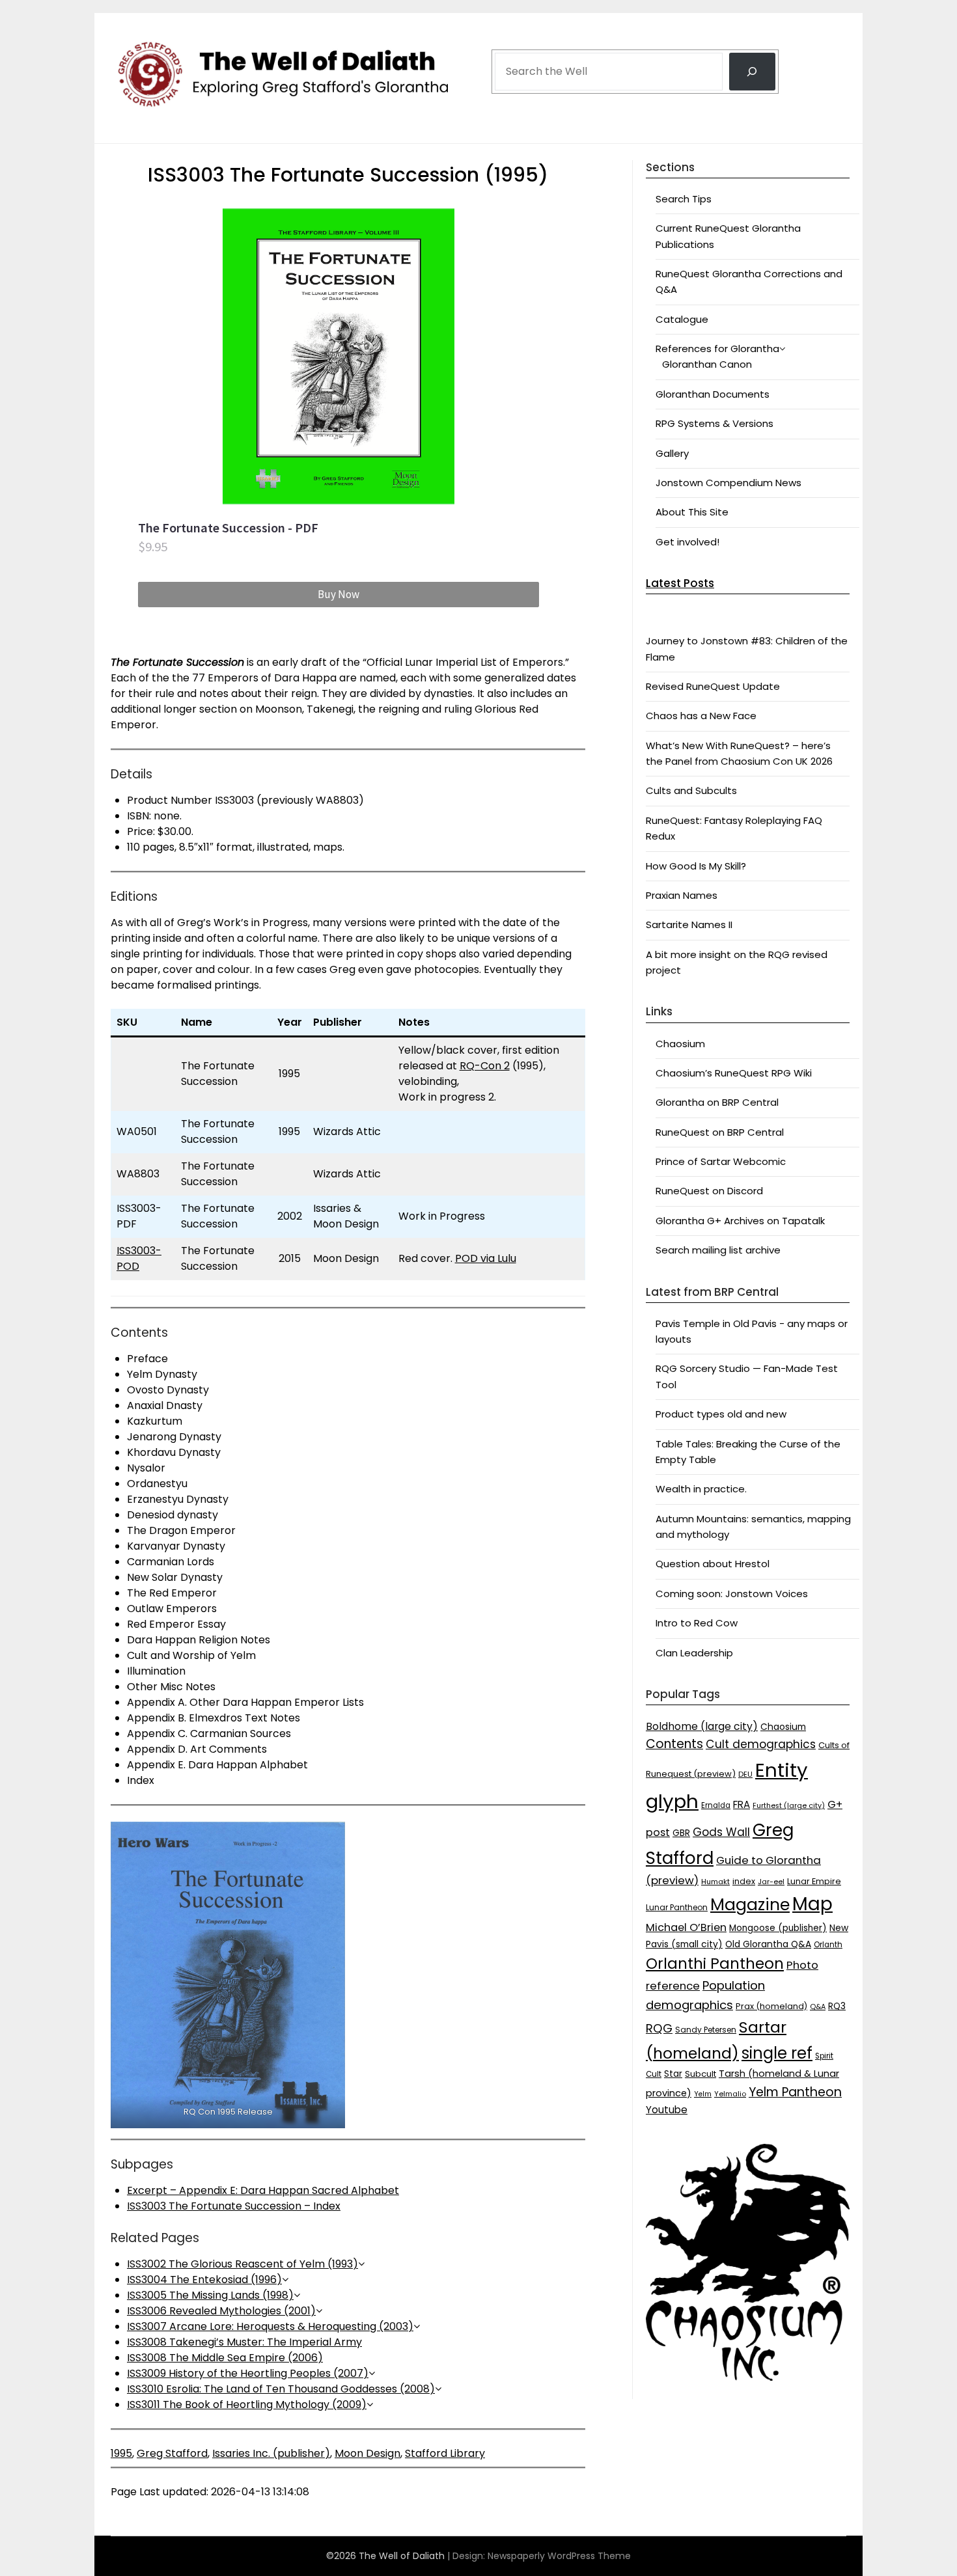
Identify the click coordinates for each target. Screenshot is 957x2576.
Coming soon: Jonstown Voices (732, 1594)
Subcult (700, 2074)
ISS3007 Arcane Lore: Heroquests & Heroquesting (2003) (270, 2326)
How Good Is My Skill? (696, 866)
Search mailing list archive (718, 1250)
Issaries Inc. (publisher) (271, 2453)
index (744, 1881)
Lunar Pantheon (677, 1907)
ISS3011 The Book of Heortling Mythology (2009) (247, 2405)
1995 (121, 2453)
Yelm (703, 2094)
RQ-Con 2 (485, 1066)
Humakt (715, 1882)
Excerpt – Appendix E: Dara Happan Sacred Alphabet (263, 2190)
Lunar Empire (814, 1881)
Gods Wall (721, 1832)
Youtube (667, 2110)
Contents (674, 1744)
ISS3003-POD (139, 1258)
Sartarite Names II (689, 925)
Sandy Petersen (706, 2030)
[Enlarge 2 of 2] (568, 1839)
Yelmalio (730, 2094)
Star (673, 2074)
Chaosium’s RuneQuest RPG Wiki (734, 1073)
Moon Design (368, 2453)
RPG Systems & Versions (714, 423)
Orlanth (828, 1945)
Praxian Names (682, 895)
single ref (777, 2053)
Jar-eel (771, 1882)
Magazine (750, 1905)
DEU (745, 1774)
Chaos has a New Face (701, 716)
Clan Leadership (694, 1653)
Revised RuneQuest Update (713, 686)
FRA (742, 1804)
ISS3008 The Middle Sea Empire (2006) (225, 2358)
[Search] (752, 72)
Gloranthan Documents (713, 394)
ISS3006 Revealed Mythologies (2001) (221, 2311)
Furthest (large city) (789, 1806)
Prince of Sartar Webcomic (721, 1161)
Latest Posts (680, 583)
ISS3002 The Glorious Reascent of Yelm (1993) (243, 2264)
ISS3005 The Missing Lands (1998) (210, 2295)
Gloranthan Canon (707, 364)
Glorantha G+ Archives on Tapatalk (740, 1221)
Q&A (818, 2007)
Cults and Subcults (691, 790)
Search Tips (684, 199)
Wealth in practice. (701, 1489)
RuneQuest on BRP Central (720, 1132)
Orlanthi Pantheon (715, 1964)
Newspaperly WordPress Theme (559, 2556)
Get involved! (687, 542)
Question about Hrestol (713, 1564)
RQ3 (837, 2006)
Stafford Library (445, 2453)
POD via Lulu (486, 1258)
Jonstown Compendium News (728, 483)
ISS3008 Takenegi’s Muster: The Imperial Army (244, 2342)
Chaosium (680, 1044)
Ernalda (716, 1805)
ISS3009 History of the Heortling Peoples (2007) (248, 2373)
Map (812, 1904)
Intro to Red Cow (697, 1623)
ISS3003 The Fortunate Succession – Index (234, 2206)
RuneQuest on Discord (709, 1191)
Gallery (672, 453)
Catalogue (682, 319)
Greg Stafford (172, 2453)
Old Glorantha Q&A (768, 1944)
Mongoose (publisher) (778, 1928)
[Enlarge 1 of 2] (328, 1839)
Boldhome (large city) (702, 1726)
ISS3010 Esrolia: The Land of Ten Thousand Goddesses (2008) (281, 2389)
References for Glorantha (717, 349)
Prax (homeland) (771, 2006)
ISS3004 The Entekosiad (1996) (204, 2280)
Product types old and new (721, 1414)
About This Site (692, 512)
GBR (681, 1833)
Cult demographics (761, 1744)
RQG (659, 2028)
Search (512, 34)
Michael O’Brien (686, 1927)
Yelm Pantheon (795, 2092)
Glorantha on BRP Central (717, 1102)
